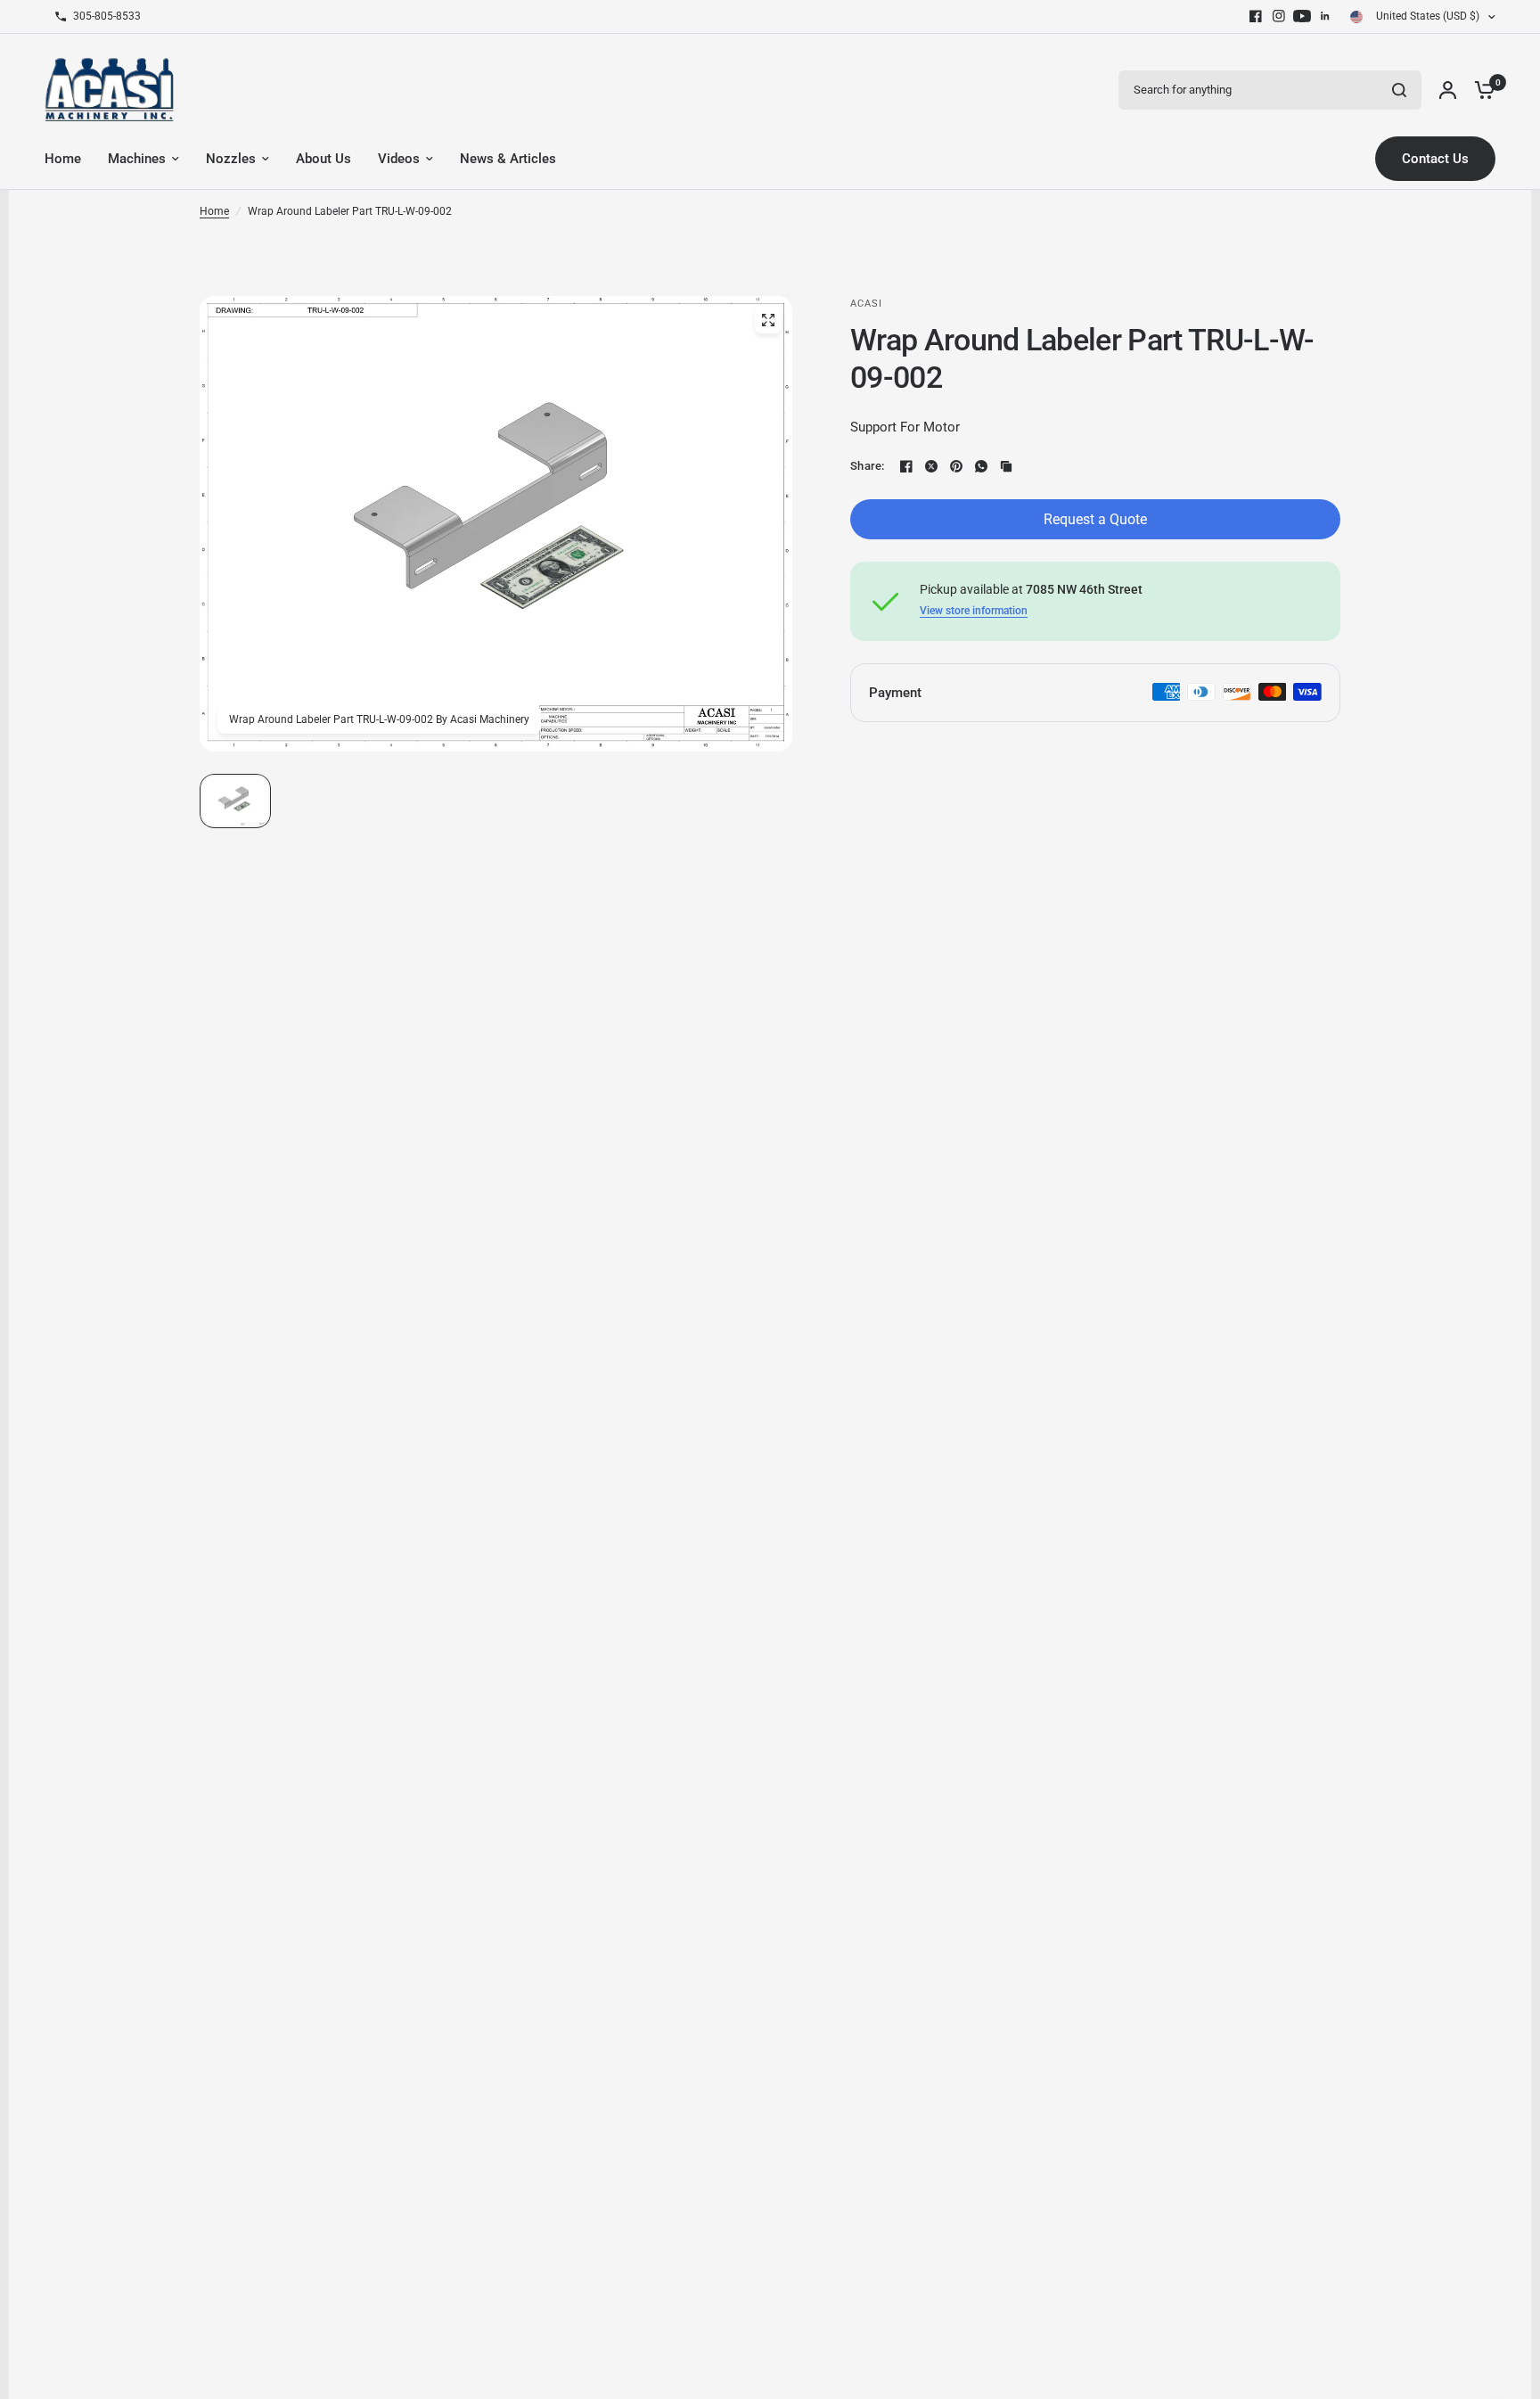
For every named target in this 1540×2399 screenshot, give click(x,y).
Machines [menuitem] (137, 159)
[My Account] (1448, 90)
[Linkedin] (1325, 16)
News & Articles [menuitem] (508, 159)
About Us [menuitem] (324, 159)
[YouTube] (1302, 16)
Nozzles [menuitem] (231, 159)
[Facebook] (1256, 16)
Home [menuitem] (63, 159)
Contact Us (1435, 159)
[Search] (1399, 90)
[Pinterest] (956, 466)
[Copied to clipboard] (1006, 466)
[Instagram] (1279, 16)
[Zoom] (768, 320)
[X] (931, 466)
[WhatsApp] (981, 466)
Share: (868, 466)
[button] (235, 801)
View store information (974, 611)
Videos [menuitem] (399, 159)
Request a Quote (1095, 519)
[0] (1480, 90)
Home (214, 211)
